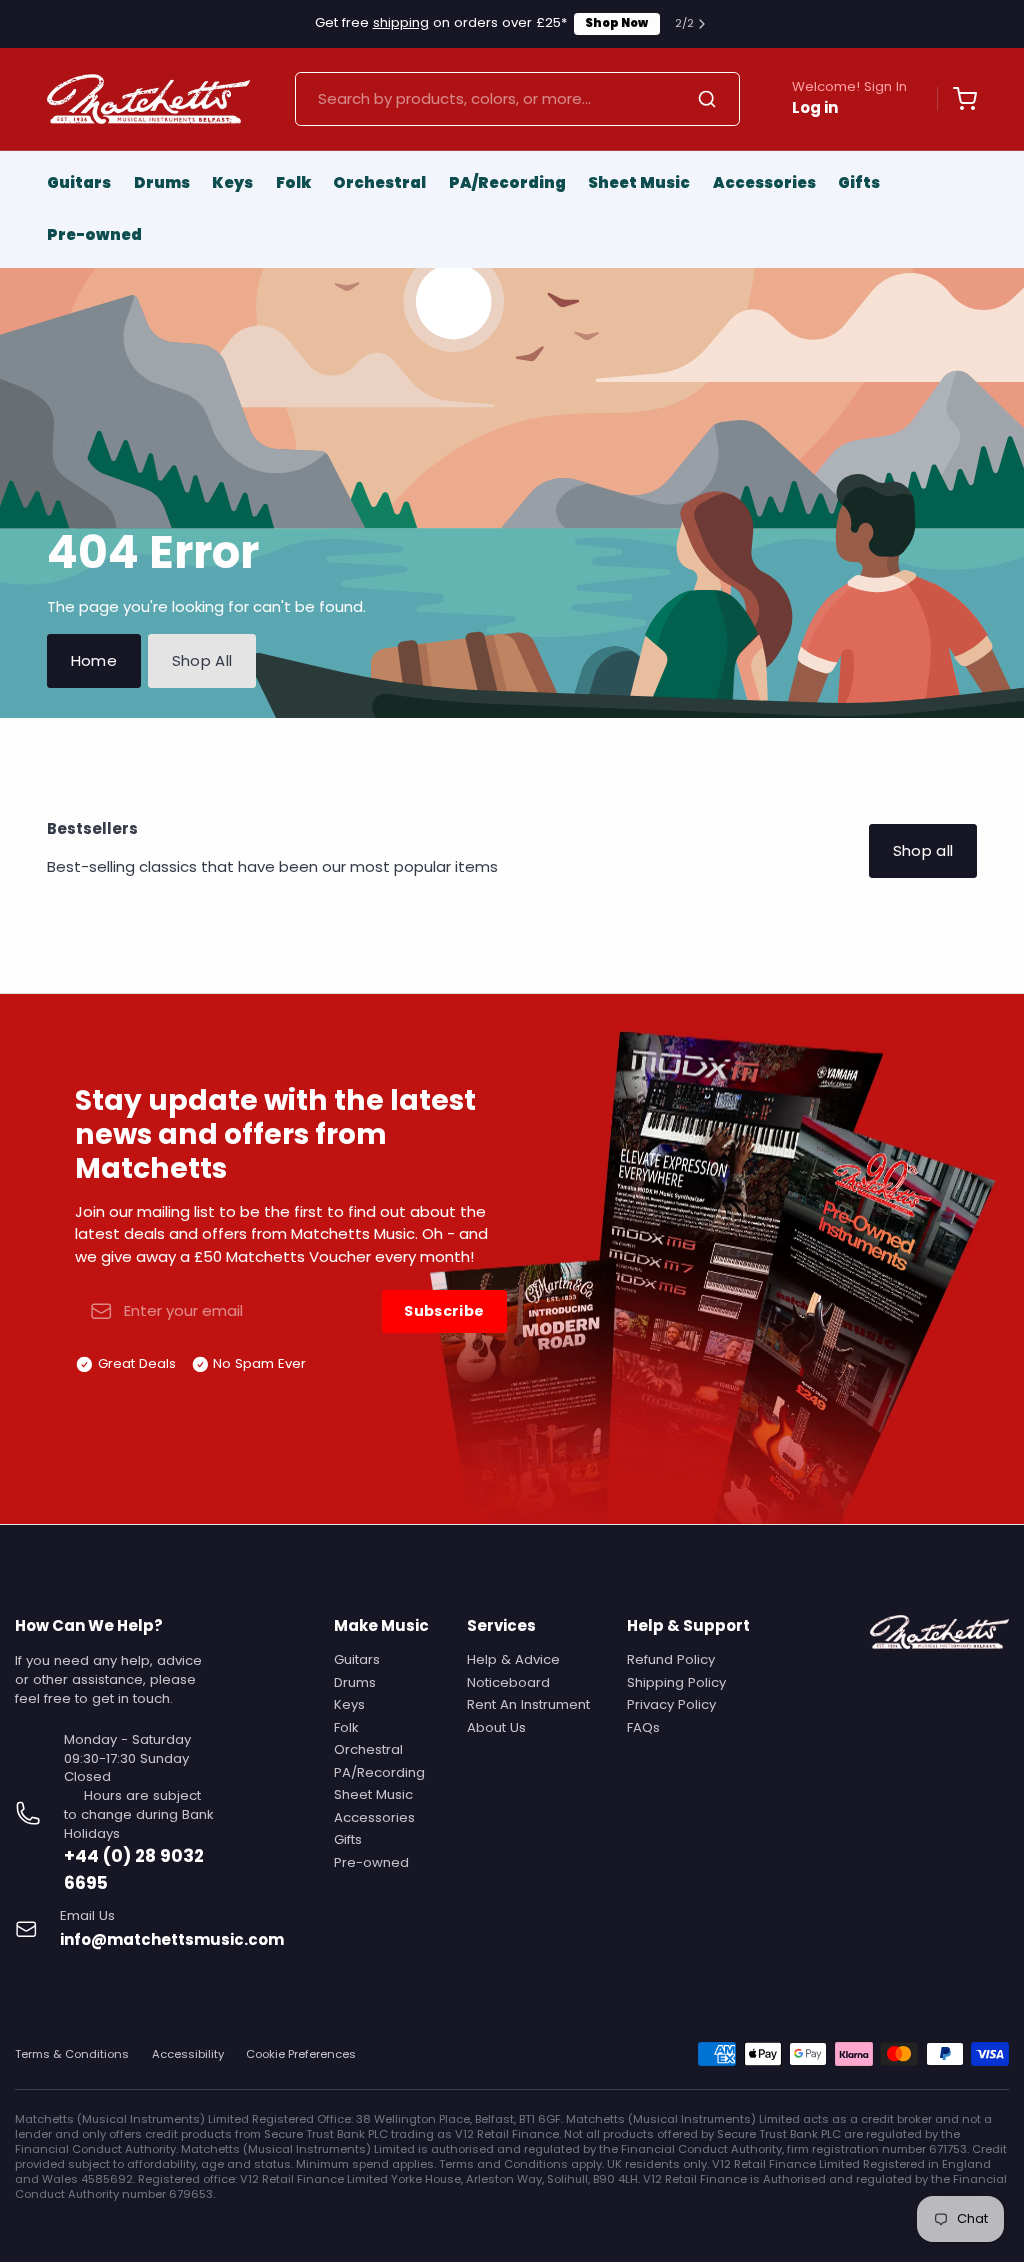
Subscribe (444, 1311)
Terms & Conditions (72, 2054)
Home (94, 660)
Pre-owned (94, 234)
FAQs (643, 1727)
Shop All (202, 660)
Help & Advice (513, 1659)
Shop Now (616, 23)
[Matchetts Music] (148, 99)
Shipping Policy (676, 1682)
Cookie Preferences (301, 2054)
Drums (162, 182)
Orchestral (379, 182)
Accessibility (188, 2054)
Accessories (764, 182)
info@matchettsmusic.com (172, 1939)
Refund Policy (671, 1659)
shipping (401, 22)
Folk (293, 182)
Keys (232, 182)
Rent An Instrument (528, 1704)
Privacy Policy (671, 1704)
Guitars (79, 182)
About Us (496, 1727)
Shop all (923, 850)
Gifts (859, 182)
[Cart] (957, 99)
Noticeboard (508, 1682)
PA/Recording (507, 182)
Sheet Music (639, 182)
